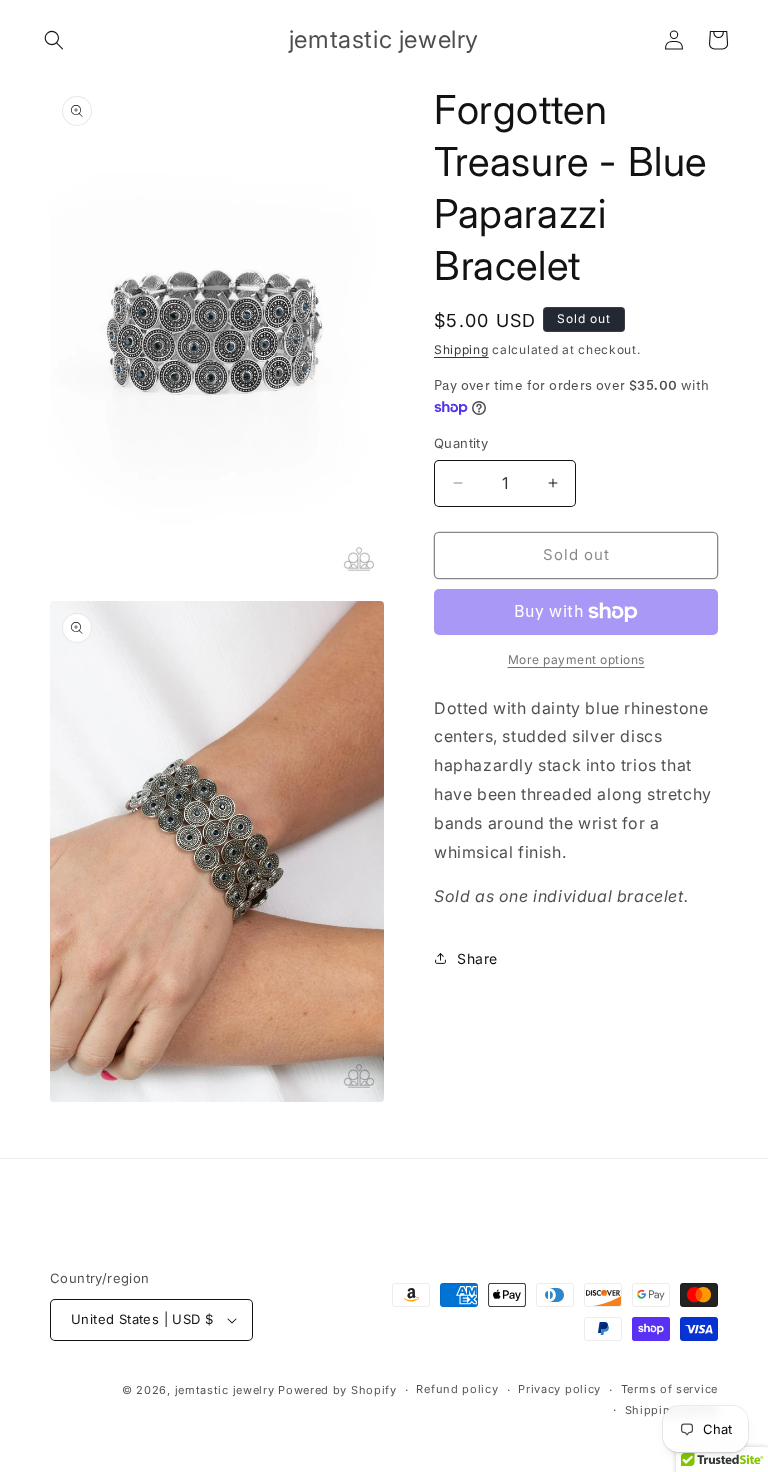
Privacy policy (559, 1389)
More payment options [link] (576, 659)
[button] (54, 40)
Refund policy (457, 1389)
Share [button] (477, 958)
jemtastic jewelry (225, 1390)
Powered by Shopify (337, 1390)
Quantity (461, 443)
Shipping (461, 349)
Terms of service (669, 1389)
